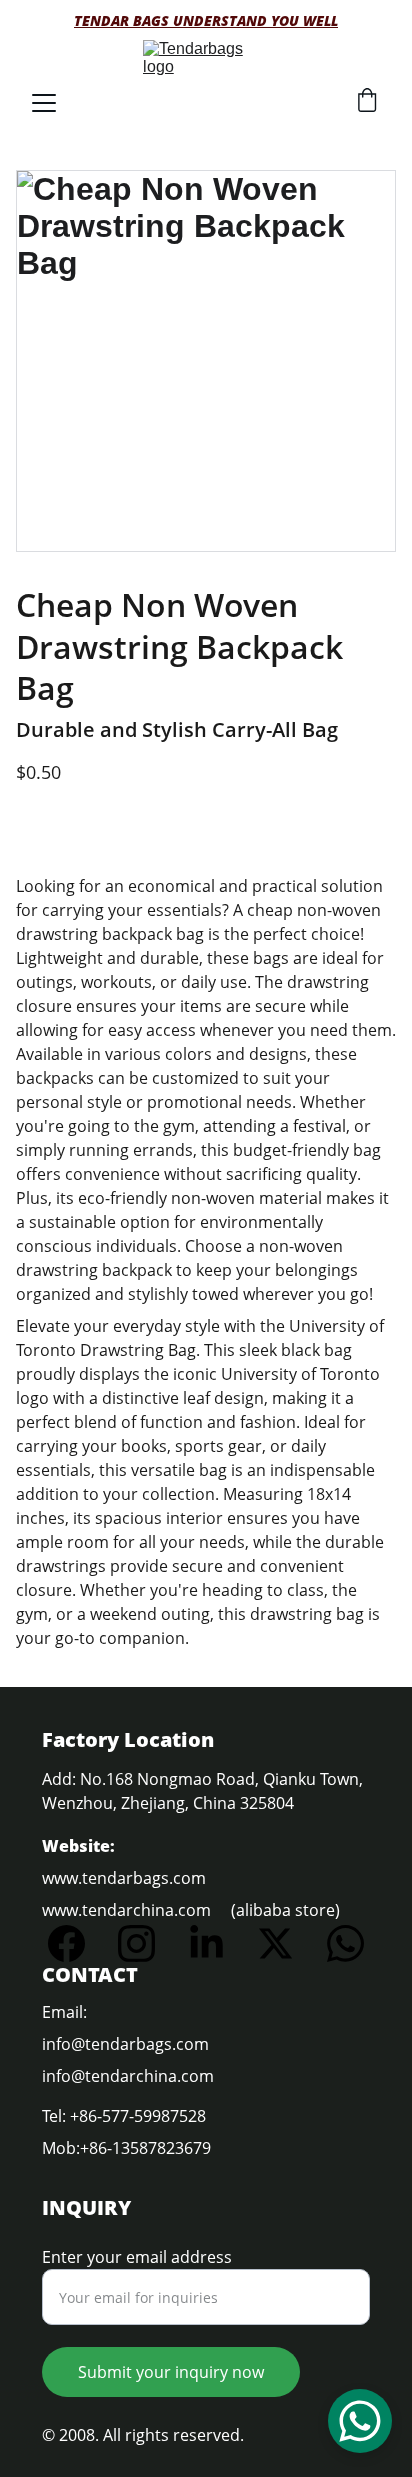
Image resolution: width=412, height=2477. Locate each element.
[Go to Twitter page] (285, 1943)
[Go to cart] (367, 102)
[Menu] (44, 103)
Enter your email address (137, 2257)
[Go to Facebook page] (76, 1943)
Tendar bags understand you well (206, 20)
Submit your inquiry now (171, 2372)
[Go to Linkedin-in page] (216, 1943)
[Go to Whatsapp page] (345, 1943)
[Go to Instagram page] (146, 1943)
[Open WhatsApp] (360, 2421)
